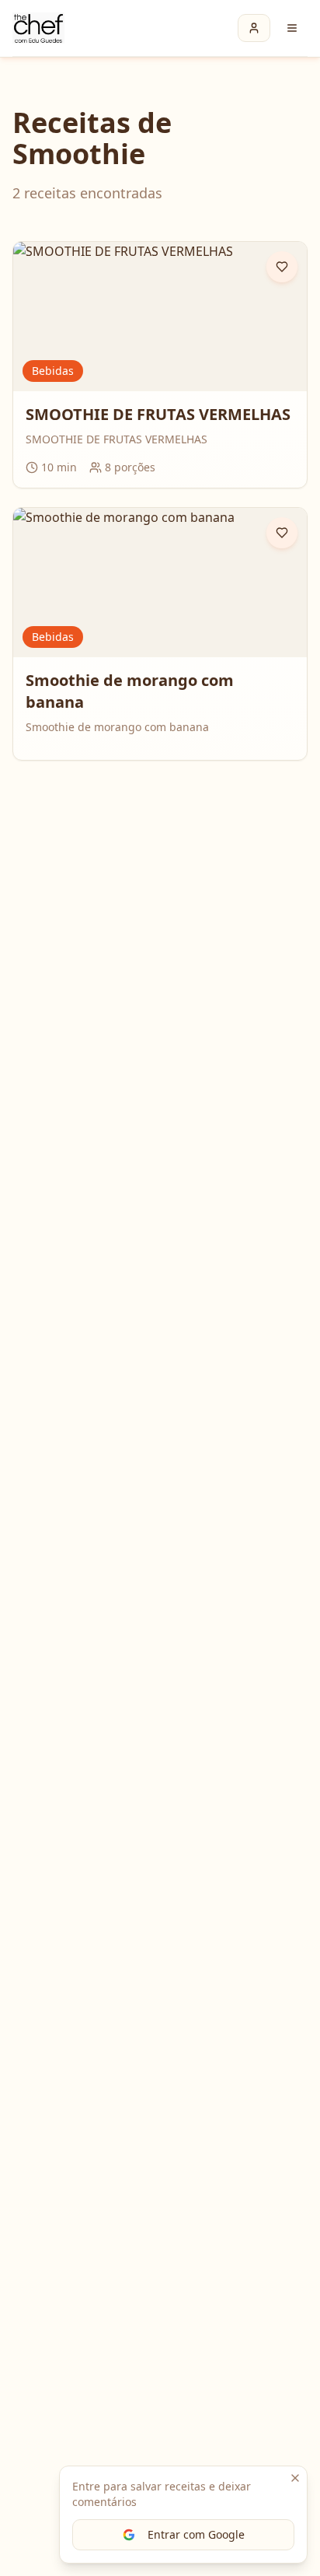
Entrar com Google (196, 2534)
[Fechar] (295, 2478)
